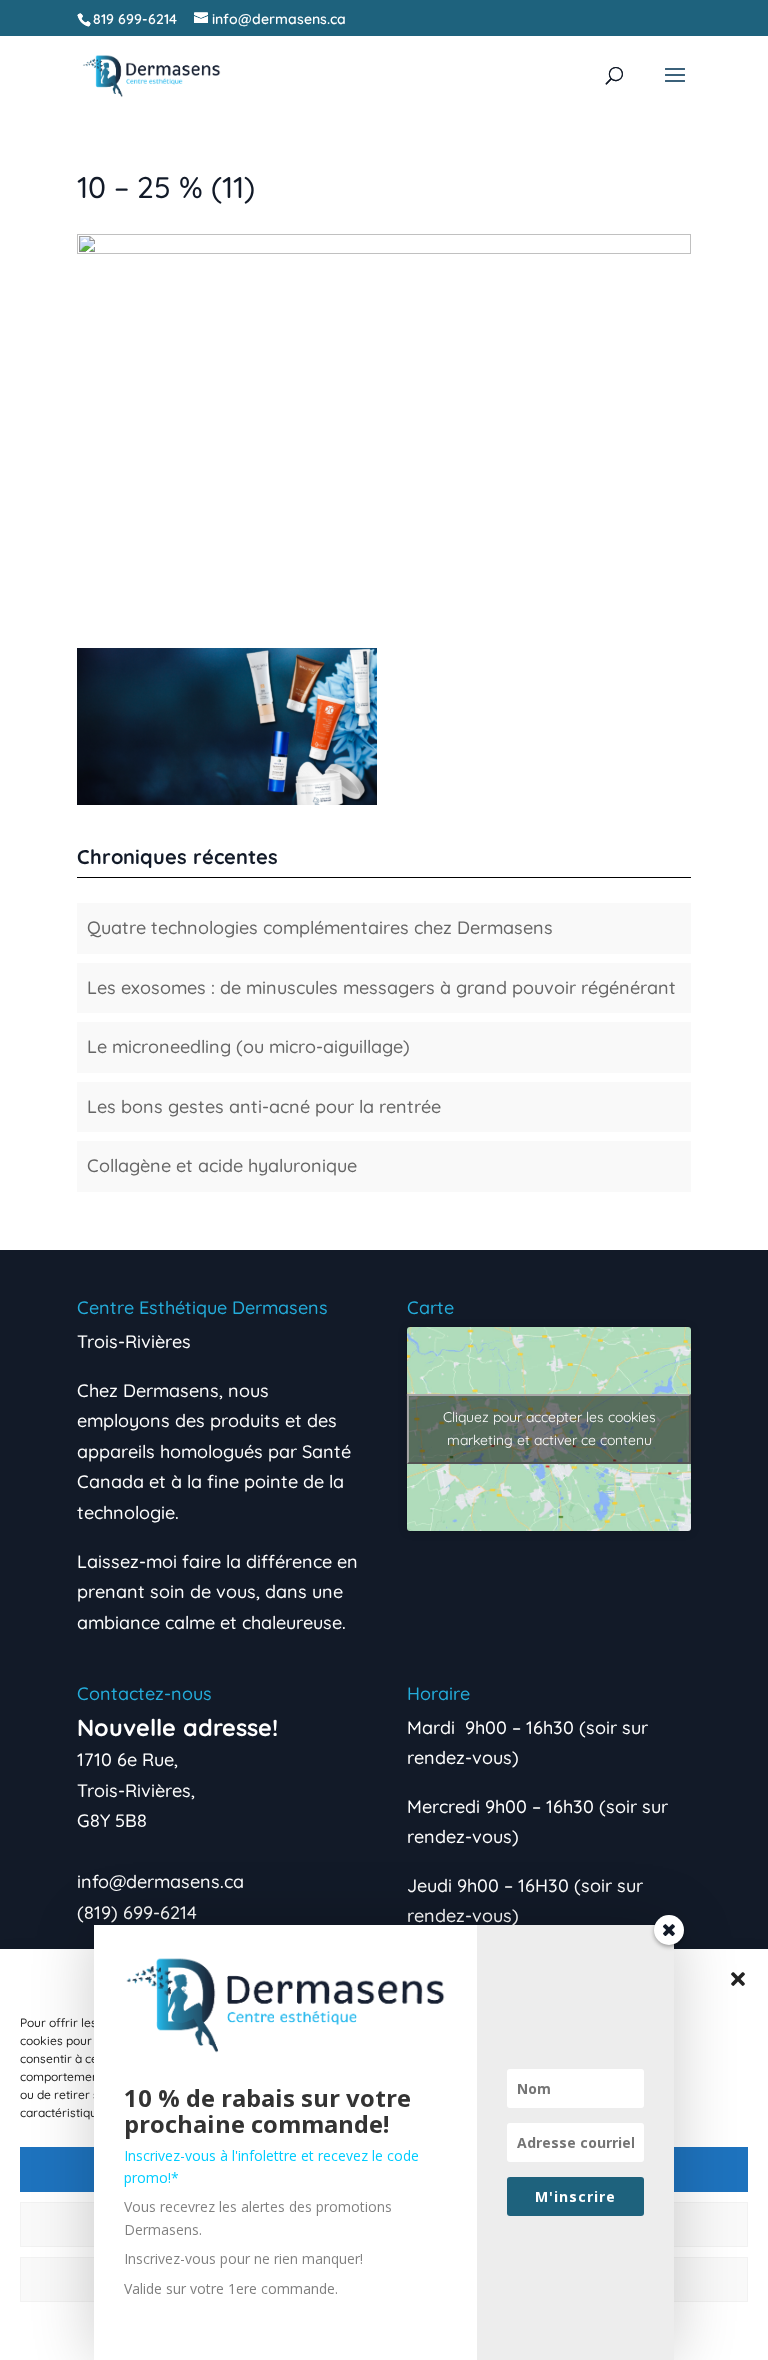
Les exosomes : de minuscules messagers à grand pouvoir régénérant (381, 987)
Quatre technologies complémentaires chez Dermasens (320, 927)
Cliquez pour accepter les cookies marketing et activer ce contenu (549, 1428)
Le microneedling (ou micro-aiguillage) (248, 1046)
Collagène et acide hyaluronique (222, 1165)
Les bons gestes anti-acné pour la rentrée (264, 1106)
